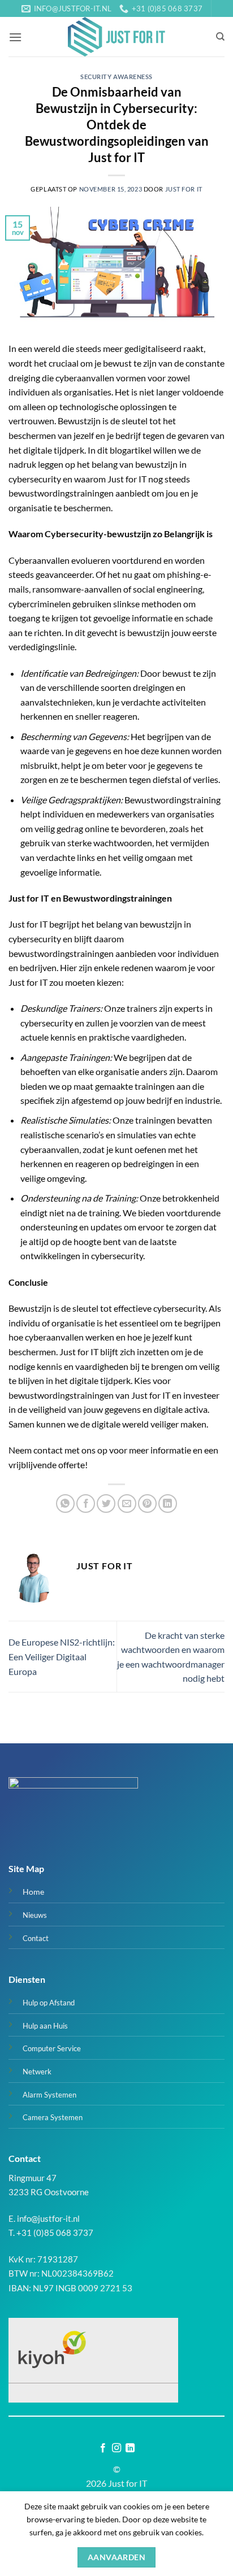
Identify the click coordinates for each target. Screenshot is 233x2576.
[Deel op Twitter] (106, 1504)
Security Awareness (116, 77)
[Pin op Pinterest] (147, 1504)
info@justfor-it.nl (48, 2218)
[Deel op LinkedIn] (168, 1504)
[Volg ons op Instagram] (116, 2448)
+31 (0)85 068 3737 (55, 2233)
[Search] (220, 37)
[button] (15, 37)
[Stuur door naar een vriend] (127, 1504)
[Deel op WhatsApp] (65, 1504)
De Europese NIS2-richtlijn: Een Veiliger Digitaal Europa (62, 1656)
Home (33, 1892)
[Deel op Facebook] (86, 1504)
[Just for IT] (116, 37)
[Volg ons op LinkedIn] (130, 2448)
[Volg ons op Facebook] (102, 2448)
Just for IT (184, 189)
